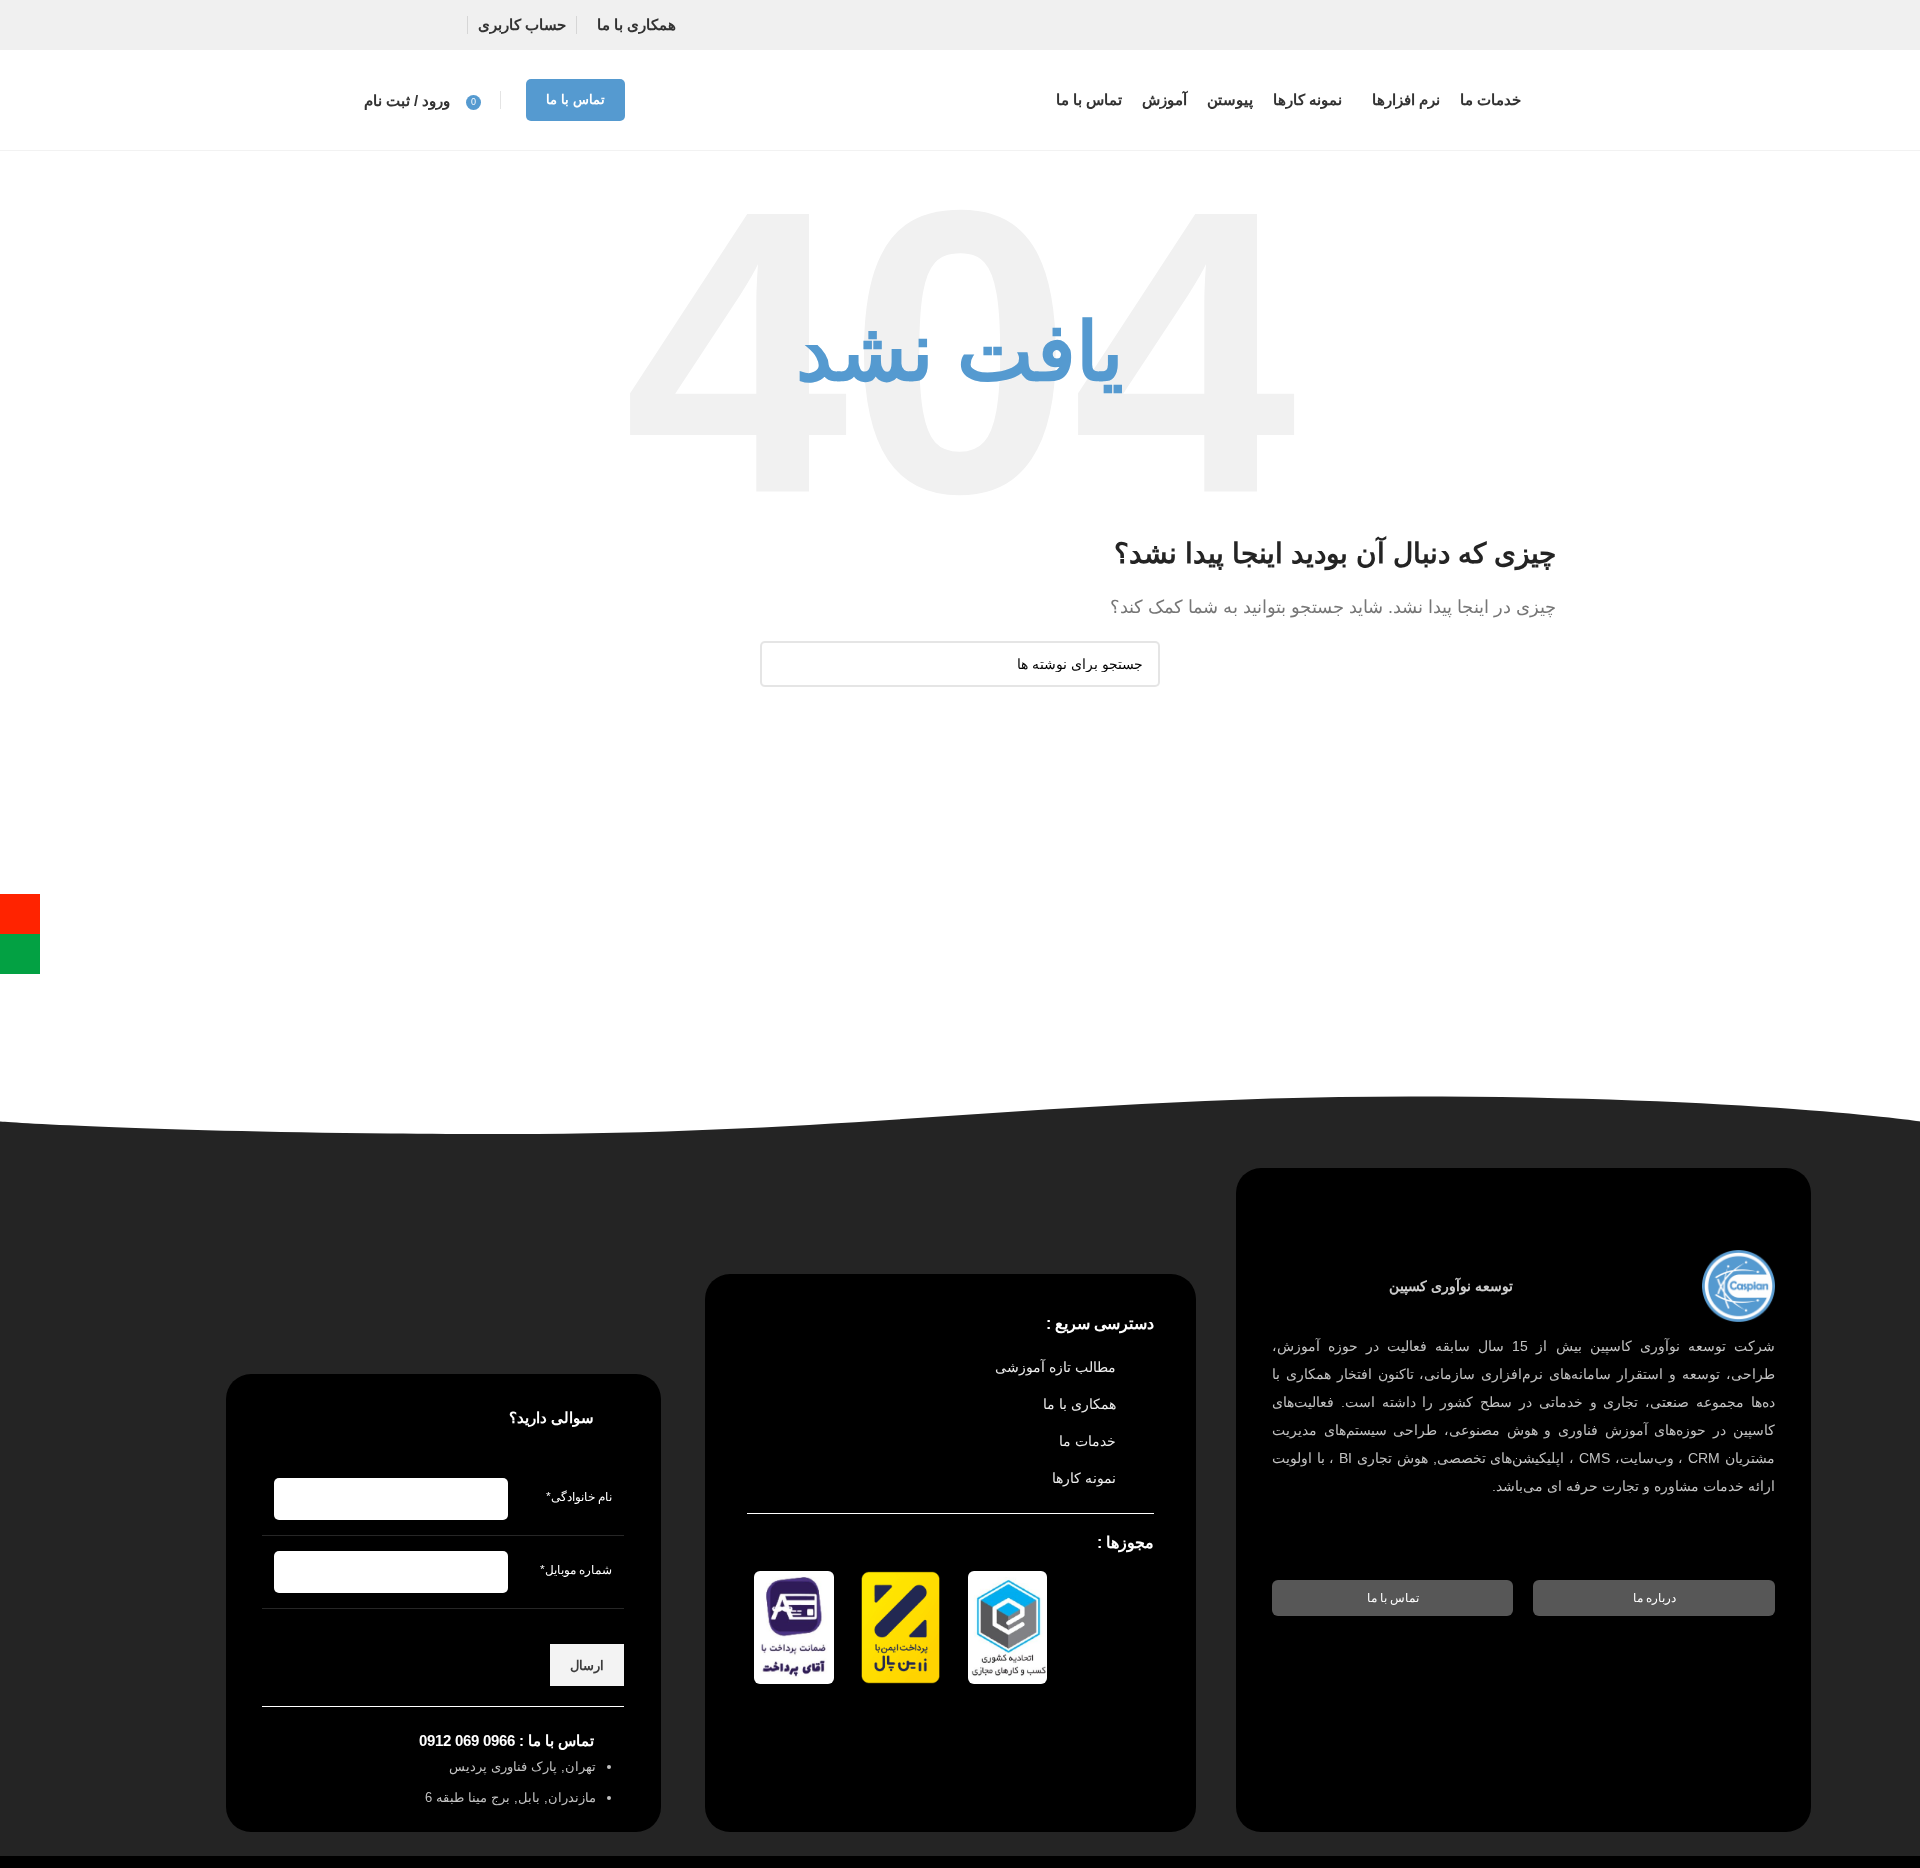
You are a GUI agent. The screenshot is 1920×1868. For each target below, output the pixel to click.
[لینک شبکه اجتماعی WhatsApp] (383, 25)
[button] (1654, 1598)
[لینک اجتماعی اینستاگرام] (422, 25)
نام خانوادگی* (579, 1497)
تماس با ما (575, 99)
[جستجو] (783, 664)
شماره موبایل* (576, 1570)
